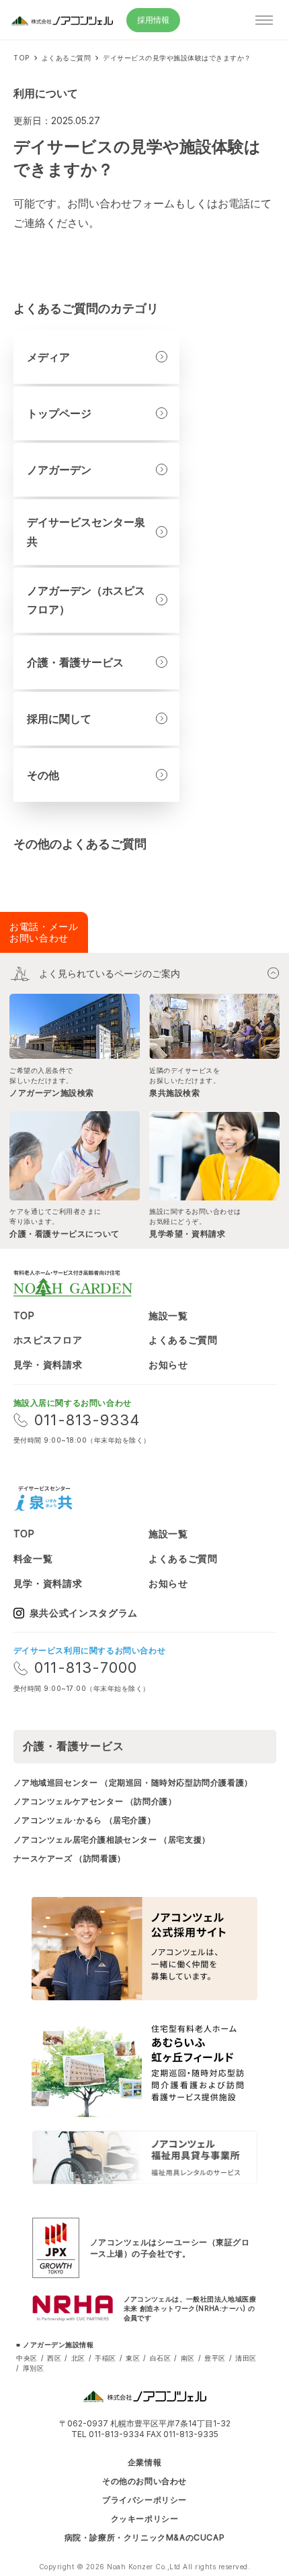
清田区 (246, 2358)
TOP (24, 1316)
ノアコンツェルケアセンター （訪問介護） (95, 1801)
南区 (188, 2358)
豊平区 (215, 2358)
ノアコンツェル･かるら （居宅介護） (85, 1820)
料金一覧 (33, 1558)
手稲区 (106, 2358)
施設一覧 (168, 1316)
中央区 (27, 2358)
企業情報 (144, 2463)
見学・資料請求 (48, 1364)
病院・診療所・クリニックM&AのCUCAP (145, 2538)
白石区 (161, 2358)
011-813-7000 (86, 1667)
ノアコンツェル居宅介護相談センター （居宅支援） (112, 1840)
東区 (133, 2358)
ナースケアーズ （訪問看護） (70, 1858)
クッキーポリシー (145, 2519)
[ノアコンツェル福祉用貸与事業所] (145, 2157)
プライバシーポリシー (144, 2500)
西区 (54, 2358)
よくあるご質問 (183, 1340)
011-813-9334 (87, 1420)
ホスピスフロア (48, 1340)
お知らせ (168, 1364)
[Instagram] (96, 1498)
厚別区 (34, 2368)
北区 (78, 2358)
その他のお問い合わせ (144, 2481)
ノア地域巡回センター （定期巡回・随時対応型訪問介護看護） (133, 1783)
